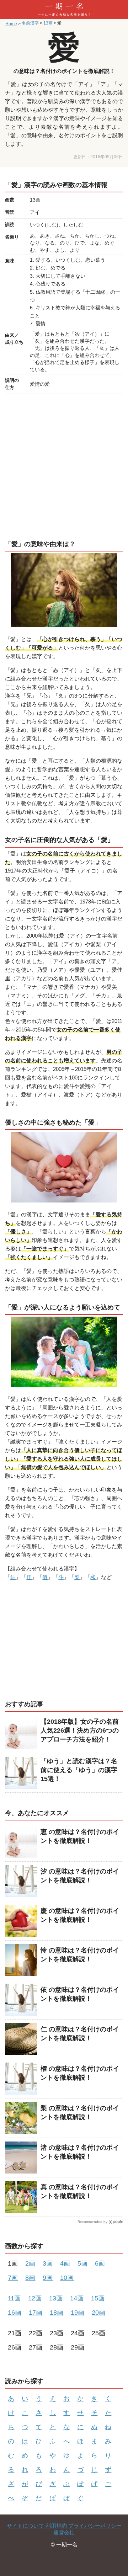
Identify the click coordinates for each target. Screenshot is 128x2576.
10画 (67, 2278)
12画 (35, 2298)
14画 (77, 2298)
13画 (56, 2298)
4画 (65, 2263)
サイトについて (25, 2526)
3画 (48, 2263)
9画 (48, 2278)
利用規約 (56, 2526)
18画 (57, 2313)
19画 (78, 2313)
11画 (14, 2298)
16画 (15, 2313)
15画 (98, 2298)
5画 (82, 2263)
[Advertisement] (64, 465)
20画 (98, 2313)
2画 (30, 2263)
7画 (13, 2278)
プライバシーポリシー (95, 2526)
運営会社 (64, 2532)
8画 (30, 2278)
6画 (100, 2263)
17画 (36, 2313)
